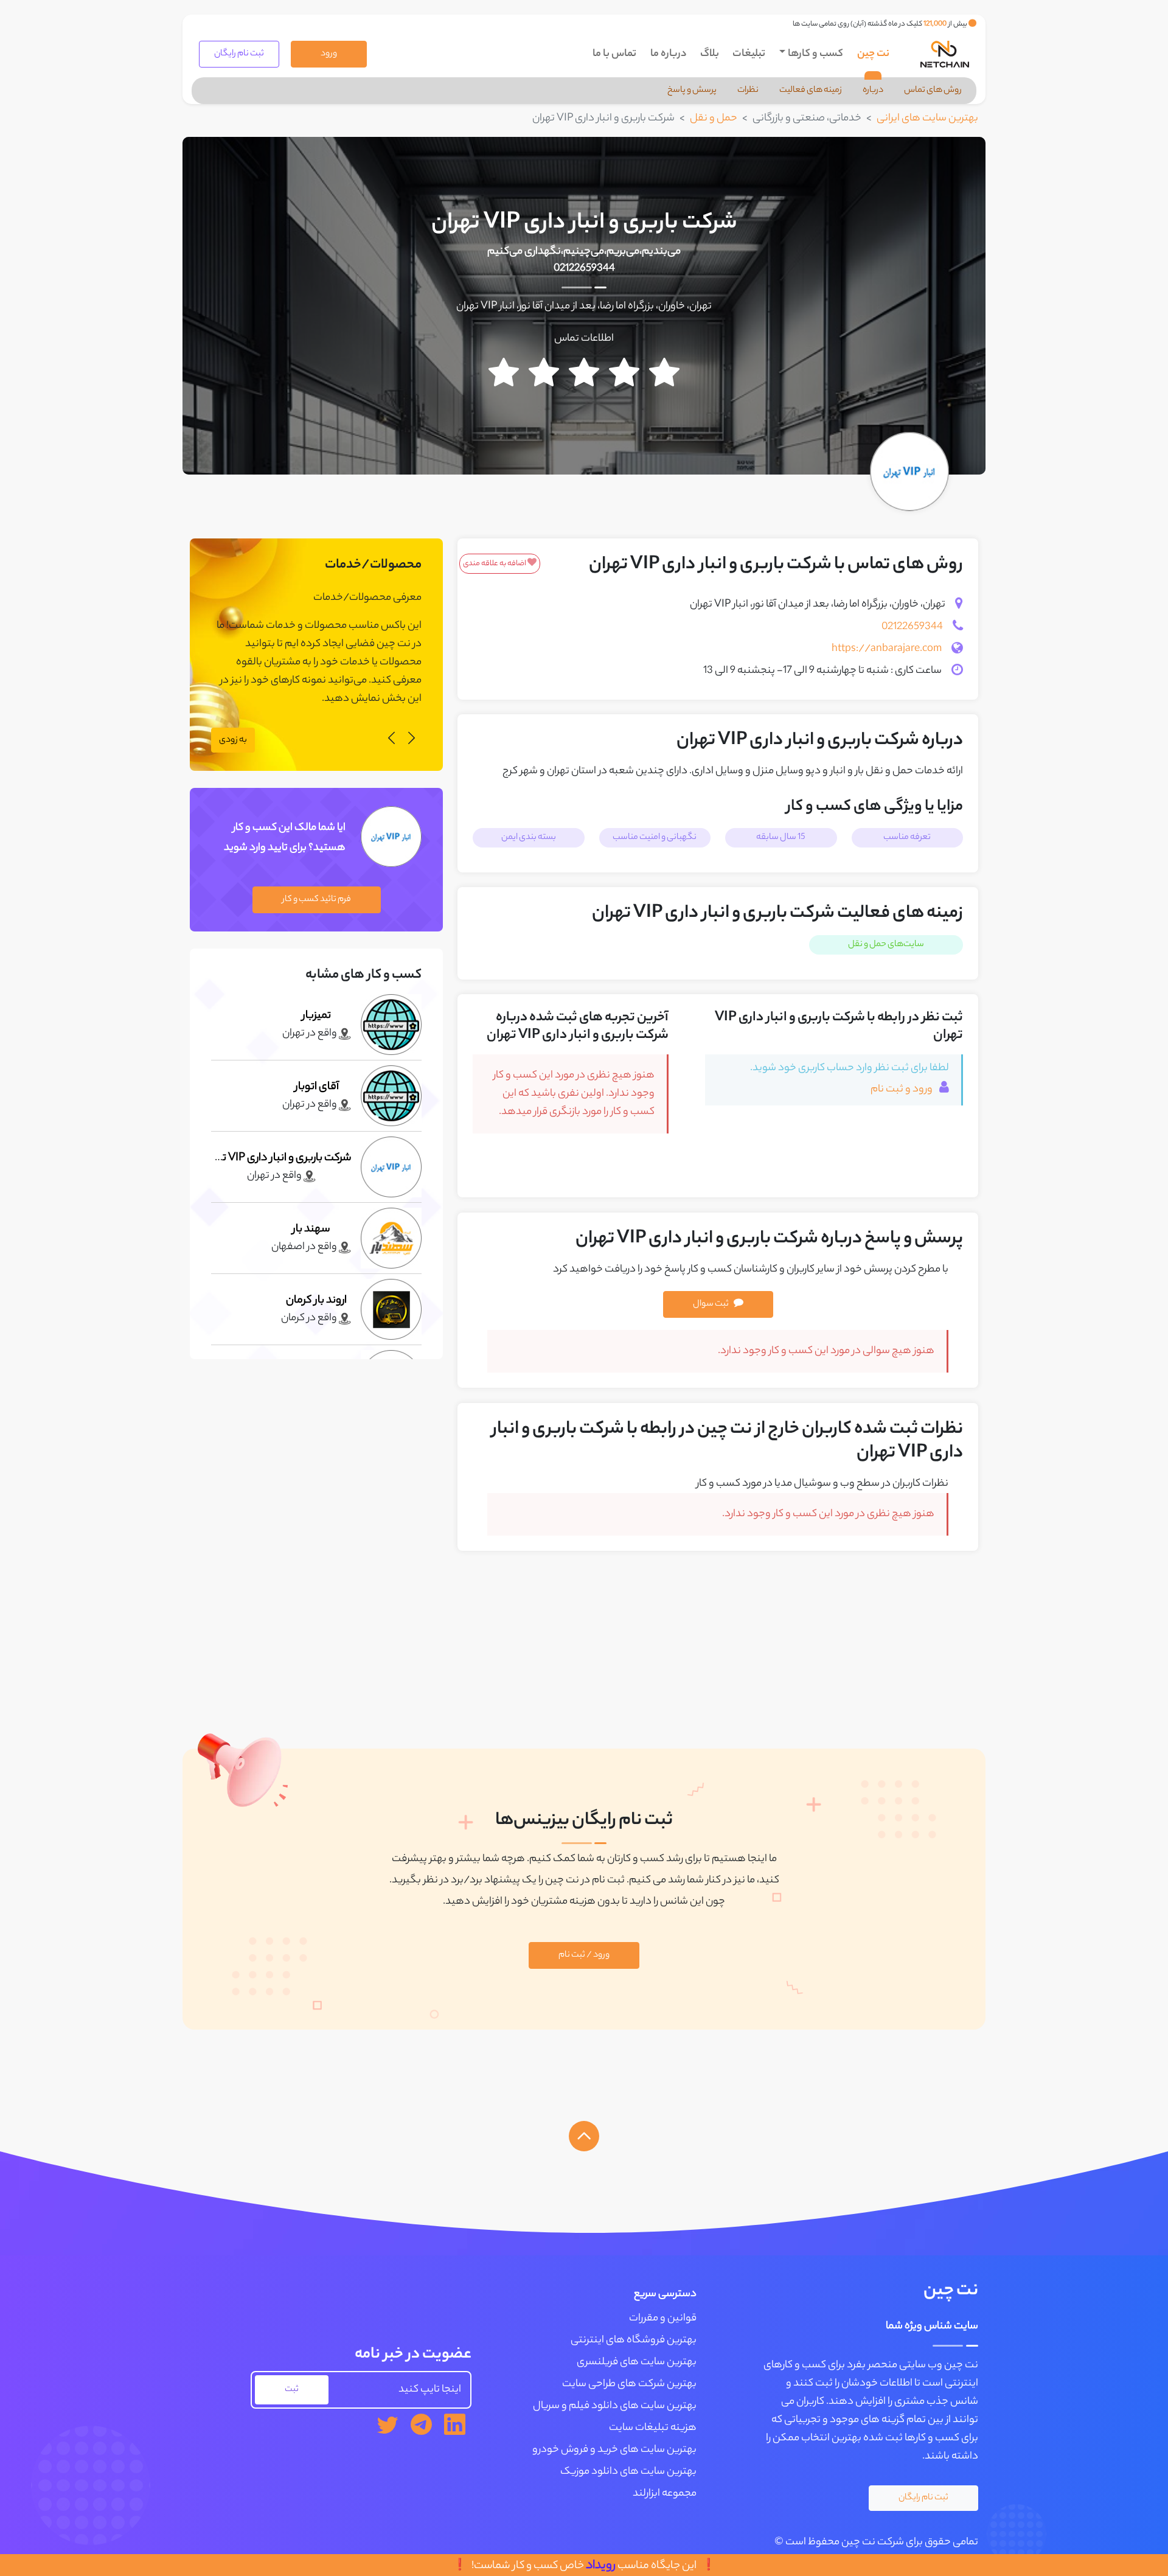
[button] (412, 740)
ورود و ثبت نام (902, 1090)
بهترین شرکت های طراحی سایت (629, 2384)
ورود (329, 54)
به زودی (233, 740)
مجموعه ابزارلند (665, 2494)
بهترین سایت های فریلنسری (637, 2362)
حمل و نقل (714, 119)
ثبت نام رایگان (239, 54)
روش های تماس (933, 91)
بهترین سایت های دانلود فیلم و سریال (615, 2406)
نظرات (748, 91)
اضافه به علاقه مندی (495, 564)
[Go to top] (584, 2136)
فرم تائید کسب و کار (317, 900)
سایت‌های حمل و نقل (886, 945)
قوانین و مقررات (663, 2319)
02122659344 (584, 269)
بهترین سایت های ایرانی (927, 119)
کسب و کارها (815, 54)
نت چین (873, 54)
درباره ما (669, 54)
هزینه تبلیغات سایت (653, 2428)
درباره (873, 91)
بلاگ (710, 54)
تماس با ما (614, 54)
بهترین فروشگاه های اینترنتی (634, 2341)
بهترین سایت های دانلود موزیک (628, 2472)
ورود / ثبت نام (584, 1955)
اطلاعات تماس (584, 339)
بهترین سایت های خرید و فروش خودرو (614, 2450)
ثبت (292, 2390)
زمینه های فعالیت (811, 91)
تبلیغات (749, 54)
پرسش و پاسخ (692, 91)
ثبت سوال (711, 1304)
